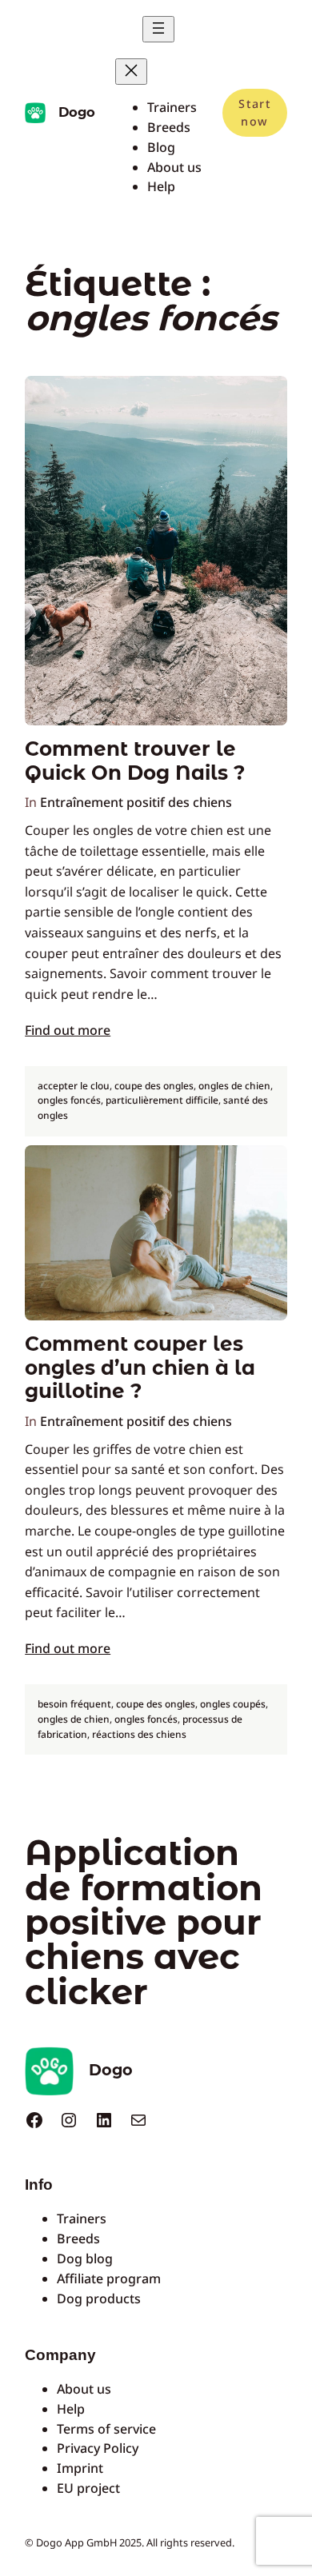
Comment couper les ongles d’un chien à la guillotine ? (140, 1368)
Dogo (77, 112)
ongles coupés (233, 1704)
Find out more (68, 1030)
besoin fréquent (74, 1704)
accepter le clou (74, 1086)
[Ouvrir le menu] (158, 29)
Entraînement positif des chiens (136, 802)
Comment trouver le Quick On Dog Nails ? (135, 761)
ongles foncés (69, 1100)
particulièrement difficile (162, 1100)
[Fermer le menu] (131, 72)
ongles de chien (234, 1086)
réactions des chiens (139, 1734)
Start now (254, 112)
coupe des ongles (154, 1086)
